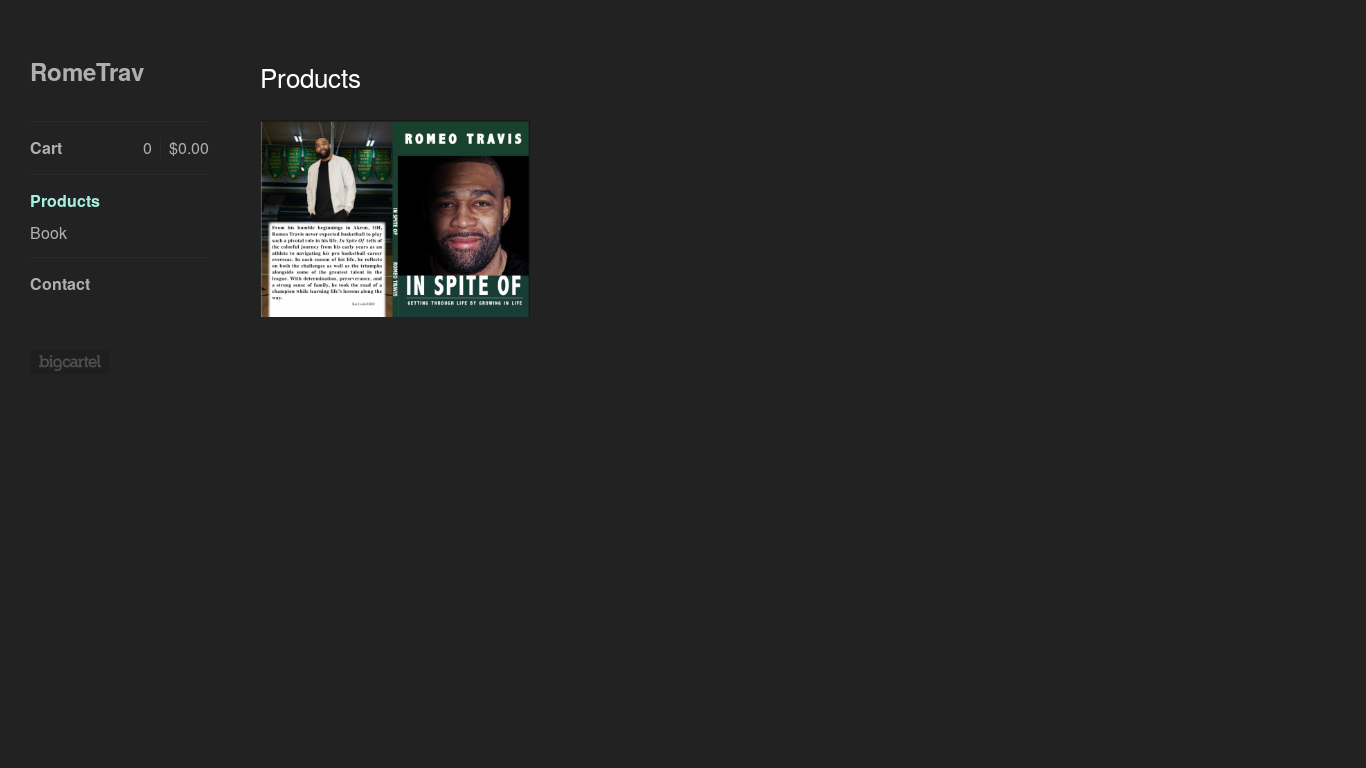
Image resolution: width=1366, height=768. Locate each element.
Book (48, 232)
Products (65, 200)
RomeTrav (87, 71)
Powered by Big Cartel (69, 362)
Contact (60, 283)
